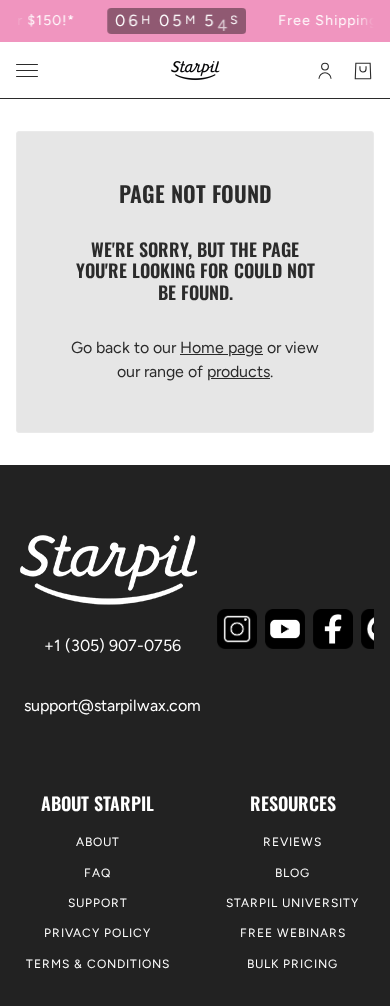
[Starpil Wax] (195, 70)
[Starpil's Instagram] (237, 629)
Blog (292, 873)
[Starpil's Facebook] (333, 629)
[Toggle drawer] (27, 70)
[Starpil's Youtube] (285, 629)
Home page (221, 347)
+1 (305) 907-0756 (112, 645)
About (98, 842)
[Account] (325, 71)
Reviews (292, 842)
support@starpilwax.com (112, 705)
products (238, 371)
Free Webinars (293, 933)
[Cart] (363, 71)
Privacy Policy (97, 933)
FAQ (97, 873)
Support (98, 903)
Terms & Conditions (98, 964)
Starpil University (292, 903)
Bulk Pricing (292, 964)
